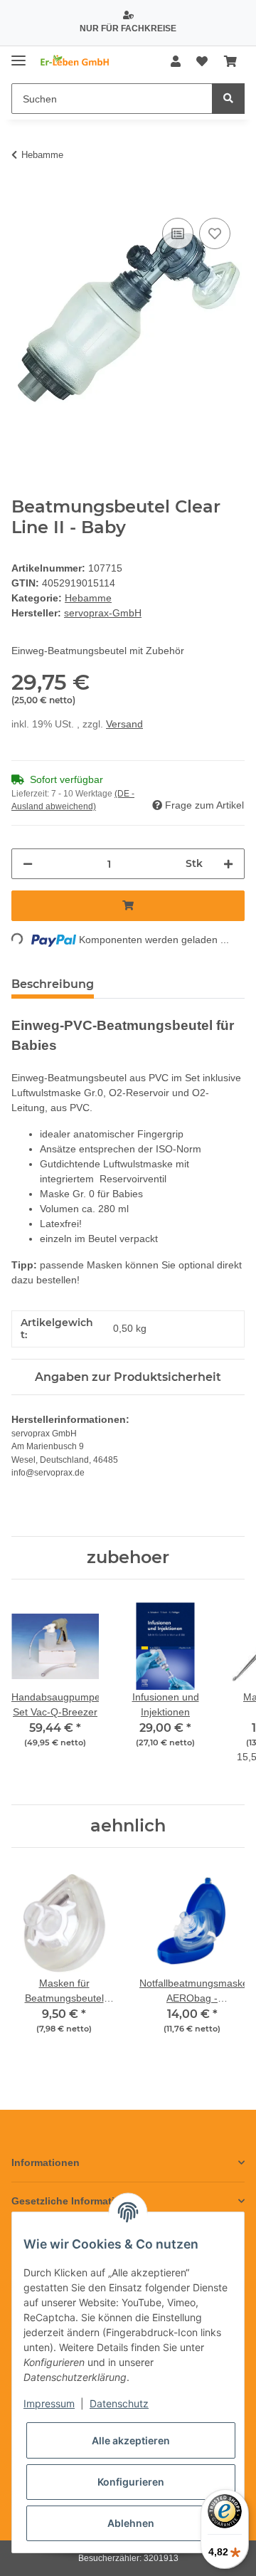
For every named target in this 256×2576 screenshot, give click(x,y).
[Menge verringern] (28, 864)
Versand (124, 724)
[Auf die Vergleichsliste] (178, 233)
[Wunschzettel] (202, 62)
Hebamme (88, 598)
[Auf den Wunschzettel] (215, 233)
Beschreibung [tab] (53, 984)
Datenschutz (119, 2403)
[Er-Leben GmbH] (75, 62)
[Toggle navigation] (18, 55)
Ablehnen (131, 2523)
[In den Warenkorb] (23, 199)
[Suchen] (228, 99)
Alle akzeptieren (131, 2440)
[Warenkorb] (230, 62)
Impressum (49, 2403)
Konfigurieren (131, 2482)
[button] (176, 62)
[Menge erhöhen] (228, 864)
